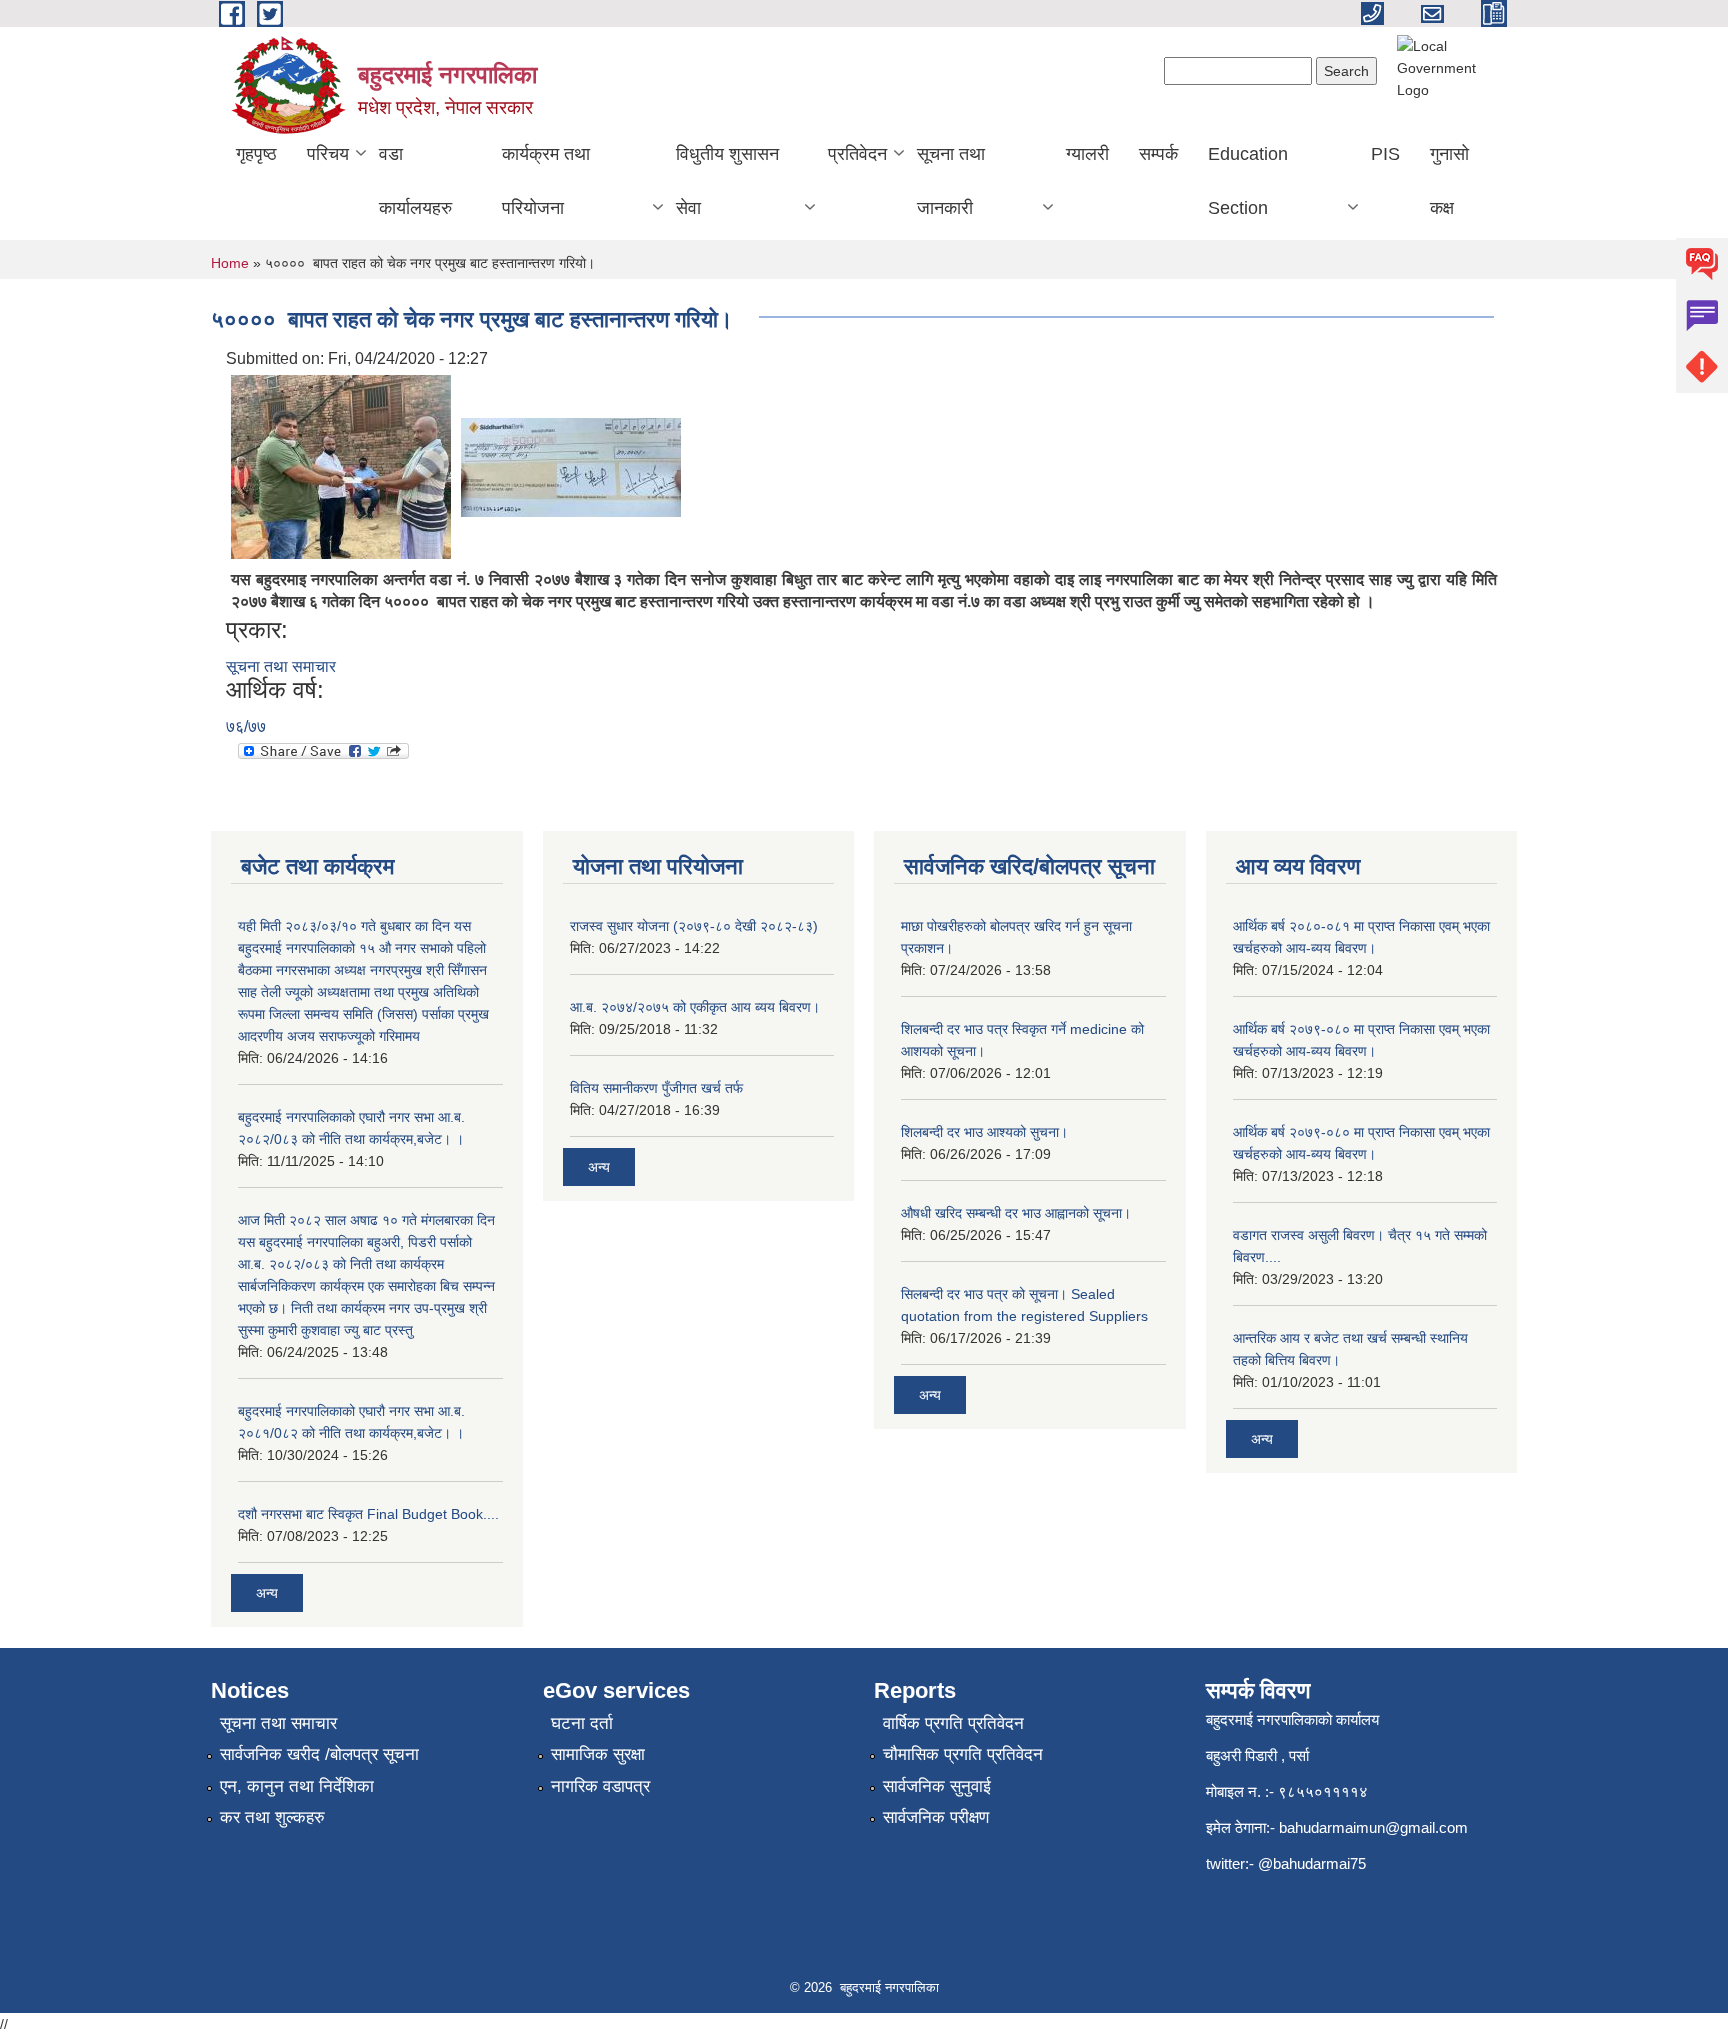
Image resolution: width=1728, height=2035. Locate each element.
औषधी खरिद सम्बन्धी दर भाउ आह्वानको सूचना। (1016, 1213)
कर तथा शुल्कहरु (272, 1817)
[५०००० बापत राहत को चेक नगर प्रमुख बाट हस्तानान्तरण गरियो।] (341, 465)
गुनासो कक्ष (1449, 181)
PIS (1385, 154)
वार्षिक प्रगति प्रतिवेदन (953, 1723)
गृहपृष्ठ (256, 154)
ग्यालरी (1087, 154)
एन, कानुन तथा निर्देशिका (297, 1786)
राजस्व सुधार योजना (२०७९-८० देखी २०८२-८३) (694, 926)
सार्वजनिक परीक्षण (936, 1817)
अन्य (267, 1593)
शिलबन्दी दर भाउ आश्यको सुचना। (984, 1132)
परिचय (328, 154)
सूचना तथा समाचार (281, 666)
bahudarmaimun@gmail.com (1373, 1827)
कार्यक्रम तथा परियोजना (546, 181)
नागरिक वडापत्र (600, 1786)
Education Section (1248, 181)
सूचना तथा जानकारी (951, 181)
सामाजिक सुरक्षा (598, 1754)
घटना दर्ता (582, 1723)
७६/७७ (246, 726)
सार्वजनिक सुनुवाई (937, 1786)
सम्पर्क (1158, 154)
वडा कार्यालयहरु (415, 181)
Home (230, 263)
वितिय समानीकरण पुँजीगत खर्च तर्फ (656, 1088)
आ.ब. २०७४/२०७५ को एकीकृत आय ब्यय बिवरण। (695, 1007)
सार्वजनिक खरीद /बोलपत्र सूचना (319, 1754)
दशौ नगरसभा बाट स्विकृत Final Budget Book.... (368, 1514)
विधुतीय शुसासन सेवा (727, 181)
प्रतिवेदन (857, 154)
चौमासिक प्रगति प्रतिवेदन (963, 1754)
